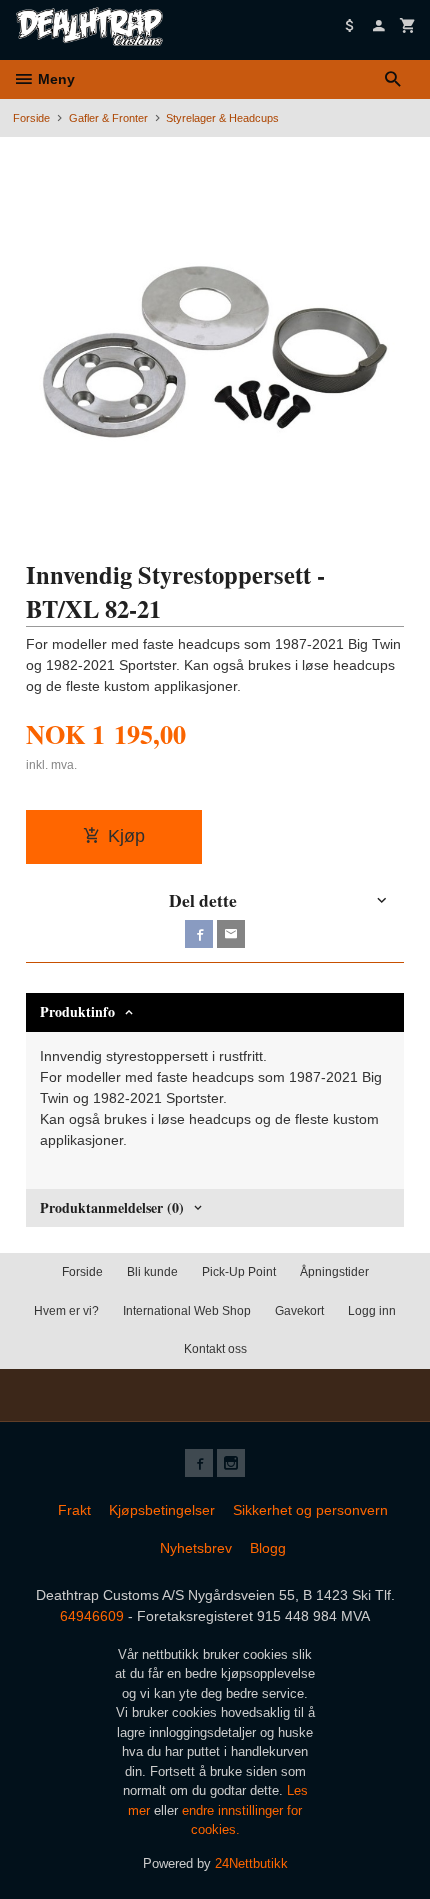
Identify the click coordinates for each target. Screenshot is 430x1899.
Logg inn (372, 1311)
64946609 (92, 1616)
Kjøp (126, 836)
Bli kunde (152, 1272)
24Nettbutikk (251, 1863)
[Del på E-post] (231, 934)
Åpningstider (334, 1272)
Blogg (268, 1548)
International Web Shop (187, 1311)
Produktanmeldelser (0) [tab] (112, 1207)
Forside (31, 118)
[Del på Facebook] (199, 934)
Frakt (74, 1510)
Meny (54, 79)
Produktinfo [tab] (77, 1011)
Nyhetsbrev (196, 1548)
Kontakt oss (215, 1349)
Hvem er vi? (66, 1311)
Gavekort (299, 1311)
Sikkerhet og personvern (310, 1510)
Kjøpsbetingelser (162, 1510)
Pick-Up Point (239, 1272)
